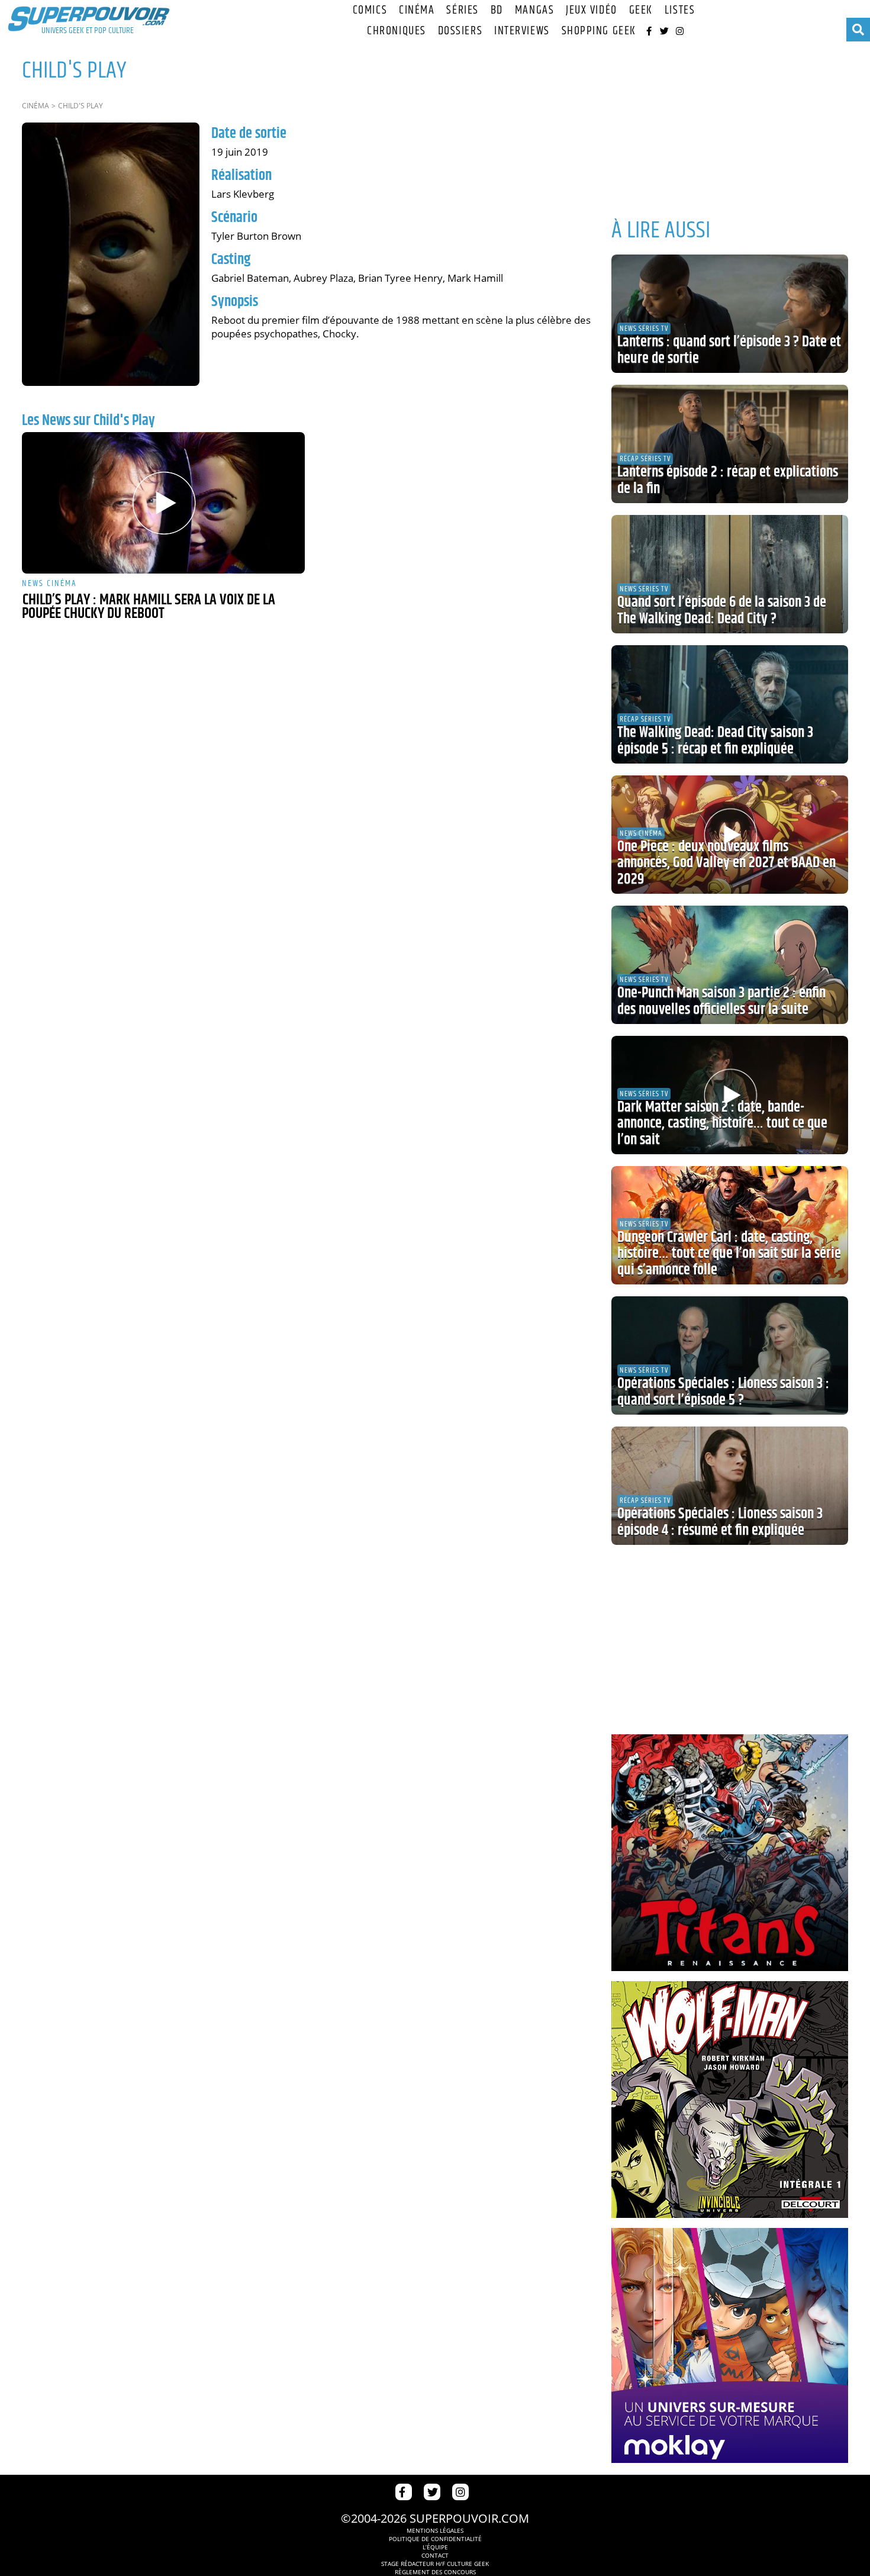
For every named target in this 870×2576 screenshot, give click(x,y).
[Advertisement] (730, 124)
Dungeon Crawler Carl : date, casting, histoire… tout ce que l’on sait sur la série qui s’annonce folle (729, 1254)
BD (497, 10)
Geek (641, 10)
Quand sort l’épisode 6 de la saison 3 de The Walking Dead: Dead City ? (722, 611)
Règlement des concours (435, 2572)
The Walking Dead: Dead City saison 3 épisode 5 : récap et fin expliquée (715, 741)
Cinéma (417, 10)
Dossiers (460, 31)
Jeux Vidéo (592, 10)
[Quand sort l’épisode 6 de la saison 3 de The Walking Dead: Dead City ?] (730, 574)
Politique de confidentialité (435, 2539)
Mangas (534, 10)
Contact (435, 2555)
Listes (680, 10)
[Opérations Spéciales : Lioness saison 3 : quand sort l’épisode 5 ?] (730, 1355)
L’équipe (435, 2547)
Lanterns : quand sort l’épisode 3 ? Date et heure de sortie (729, 350)
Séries (462, 10)
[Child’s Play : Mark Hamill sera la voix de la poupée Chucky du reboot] (163, 503)
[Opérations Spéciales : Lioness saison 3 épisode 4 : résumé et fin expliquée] (730, 1486)
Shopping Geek (599, 31)
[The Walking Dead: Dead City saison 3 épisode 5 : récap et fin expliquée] (730, 704)
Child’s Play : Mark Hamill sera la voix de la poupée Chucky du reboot (149, 607)
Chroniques (397, 31)
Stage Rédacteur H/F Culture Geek (435, 2564)
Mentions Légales (435, 2530)
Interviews (522, 31)
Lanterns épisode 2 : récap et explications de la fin (728, 481)
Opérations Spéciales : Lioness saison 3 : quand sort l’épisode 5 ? (723, 1392)
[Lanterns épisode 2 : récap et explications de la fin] (730, 444)
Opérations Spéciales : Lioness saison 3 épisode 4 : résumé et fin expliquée (720, 1522)
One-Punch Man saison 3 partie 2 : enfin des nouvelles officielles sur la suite (721, 1002)
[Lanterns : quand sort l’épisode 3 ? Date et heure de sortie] (730, 314)
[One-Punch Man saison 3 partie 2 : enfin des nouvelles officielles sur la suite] (730, 965)
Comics (370, 10)
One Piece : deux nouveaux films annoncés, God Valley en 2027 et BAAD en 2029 (726, 863)
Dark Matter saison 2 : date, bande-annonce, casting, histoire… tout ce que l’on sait (722, 1124)
